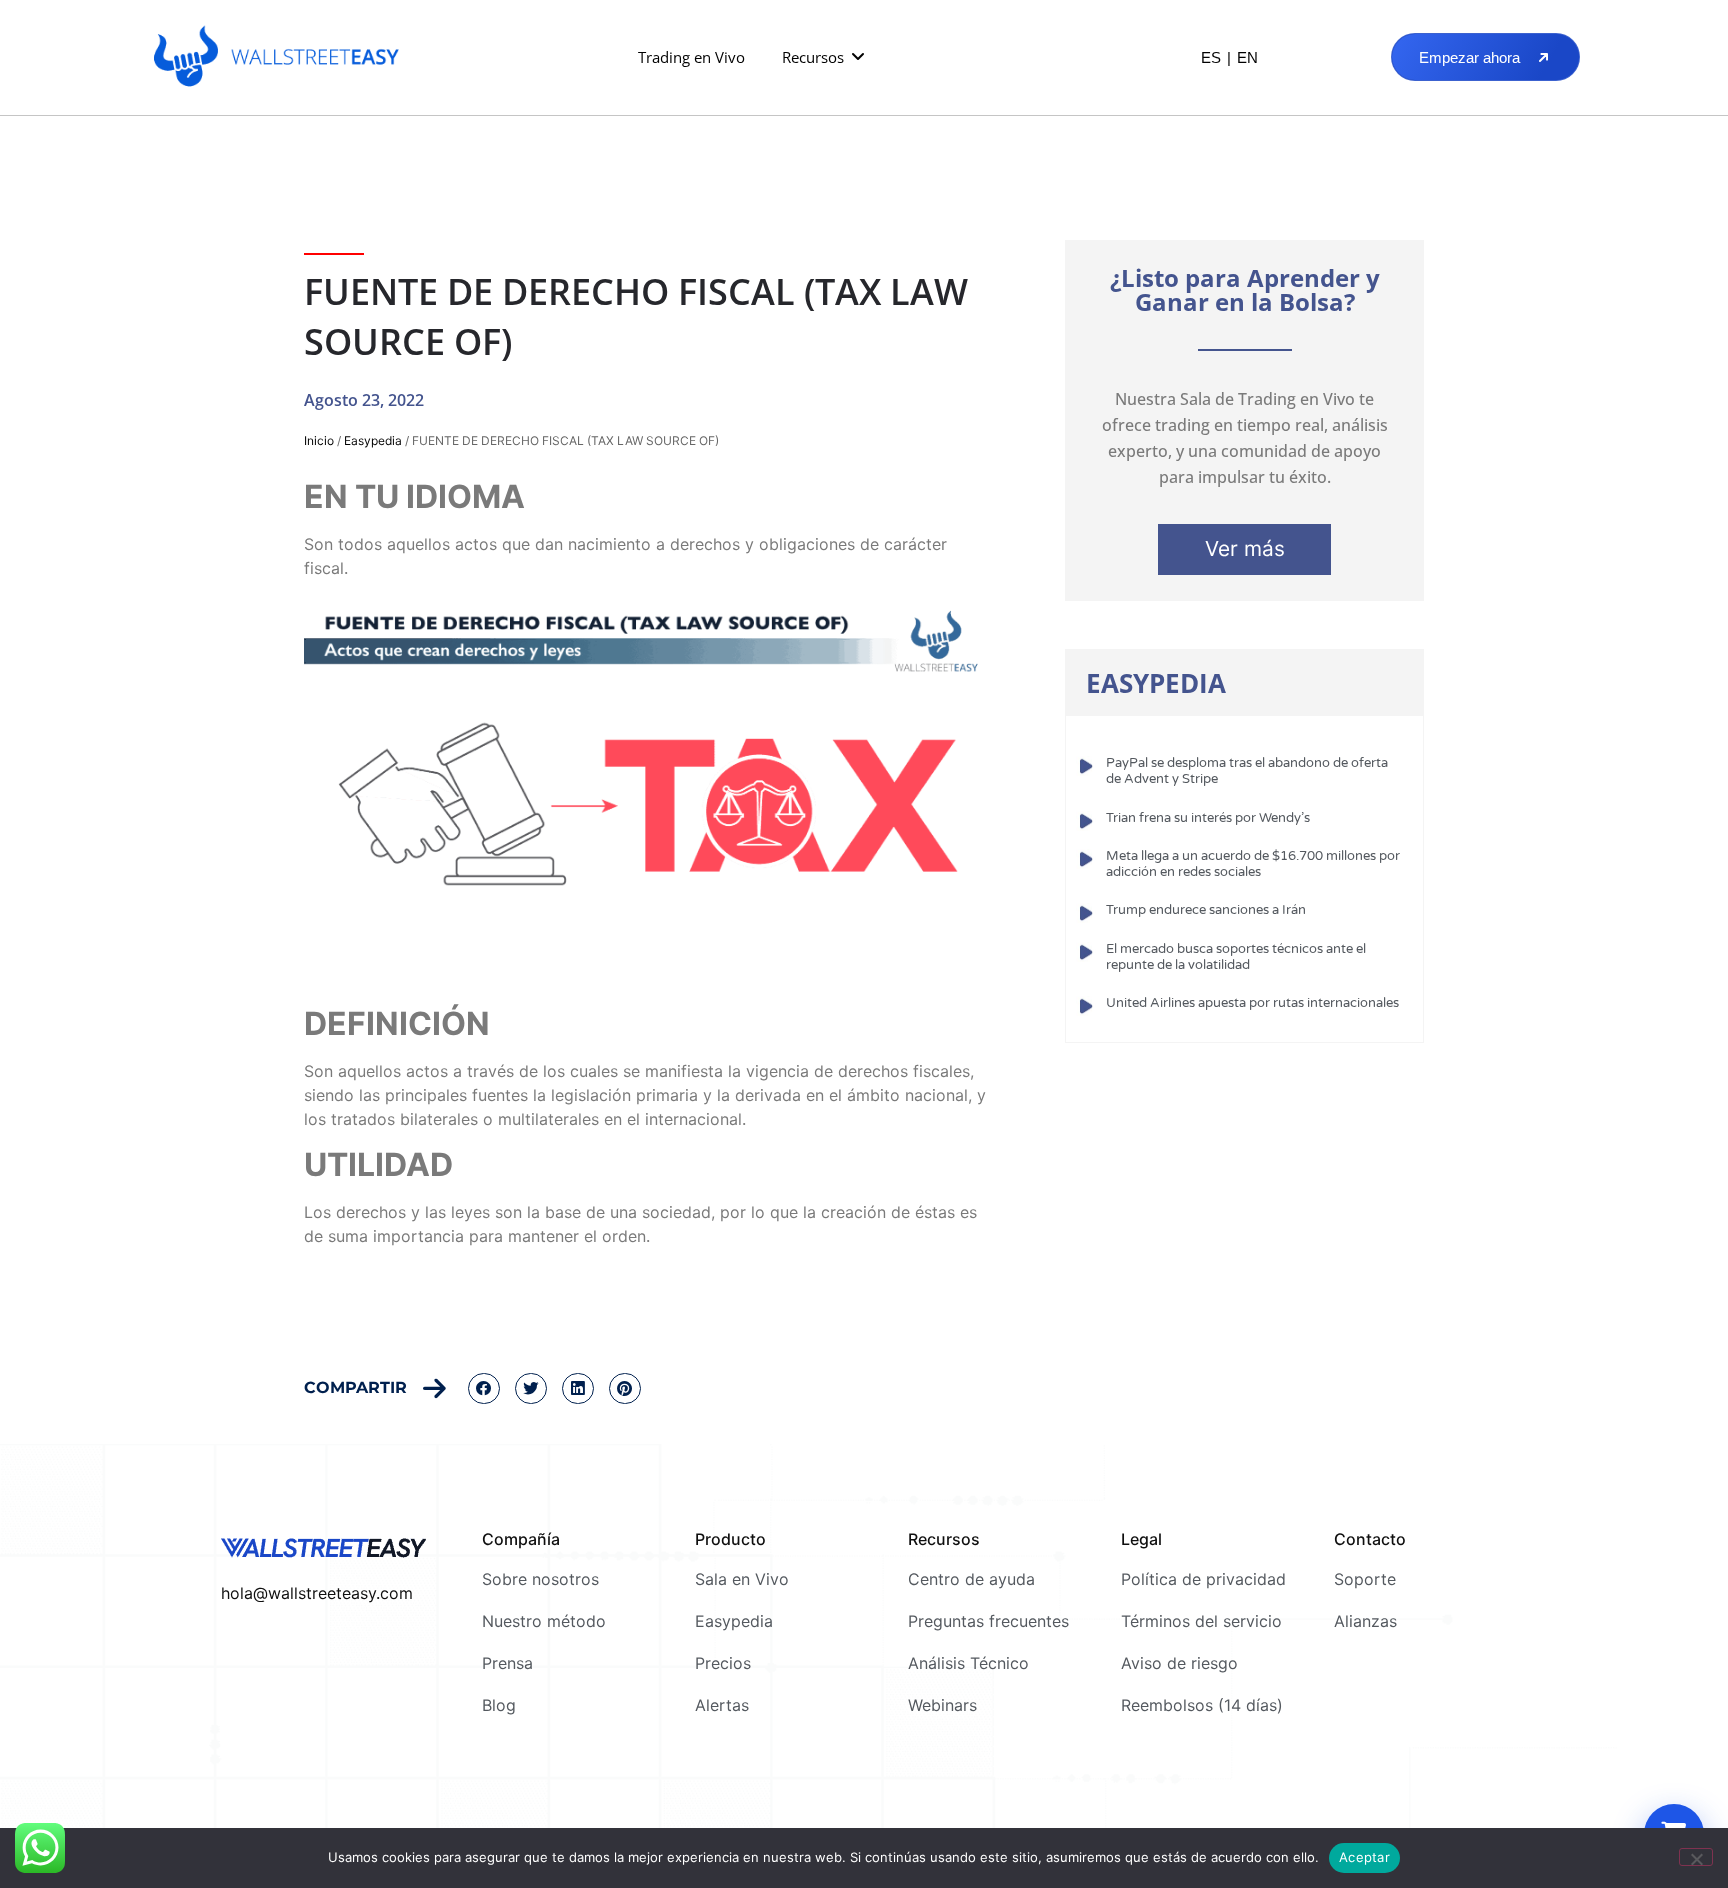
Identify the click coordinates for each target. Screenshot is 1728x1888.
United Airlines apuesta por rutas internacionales (1252, 1003)
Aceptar (1364, 1857)
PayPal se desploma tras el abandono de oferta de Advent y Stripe (1247, 771)
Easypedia (373, 440)
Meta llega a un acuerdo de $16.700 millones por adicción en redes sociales (1253, 864)
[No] (1696, 1857)
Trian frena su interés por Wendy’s (1208, 818)
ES (1211, 57)
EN (1247, 57)
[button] (824, 57)
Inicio (319, 440)
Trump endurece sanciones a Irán (1206, 910)
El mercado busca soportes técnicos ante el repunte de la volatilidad (1236, 957)
